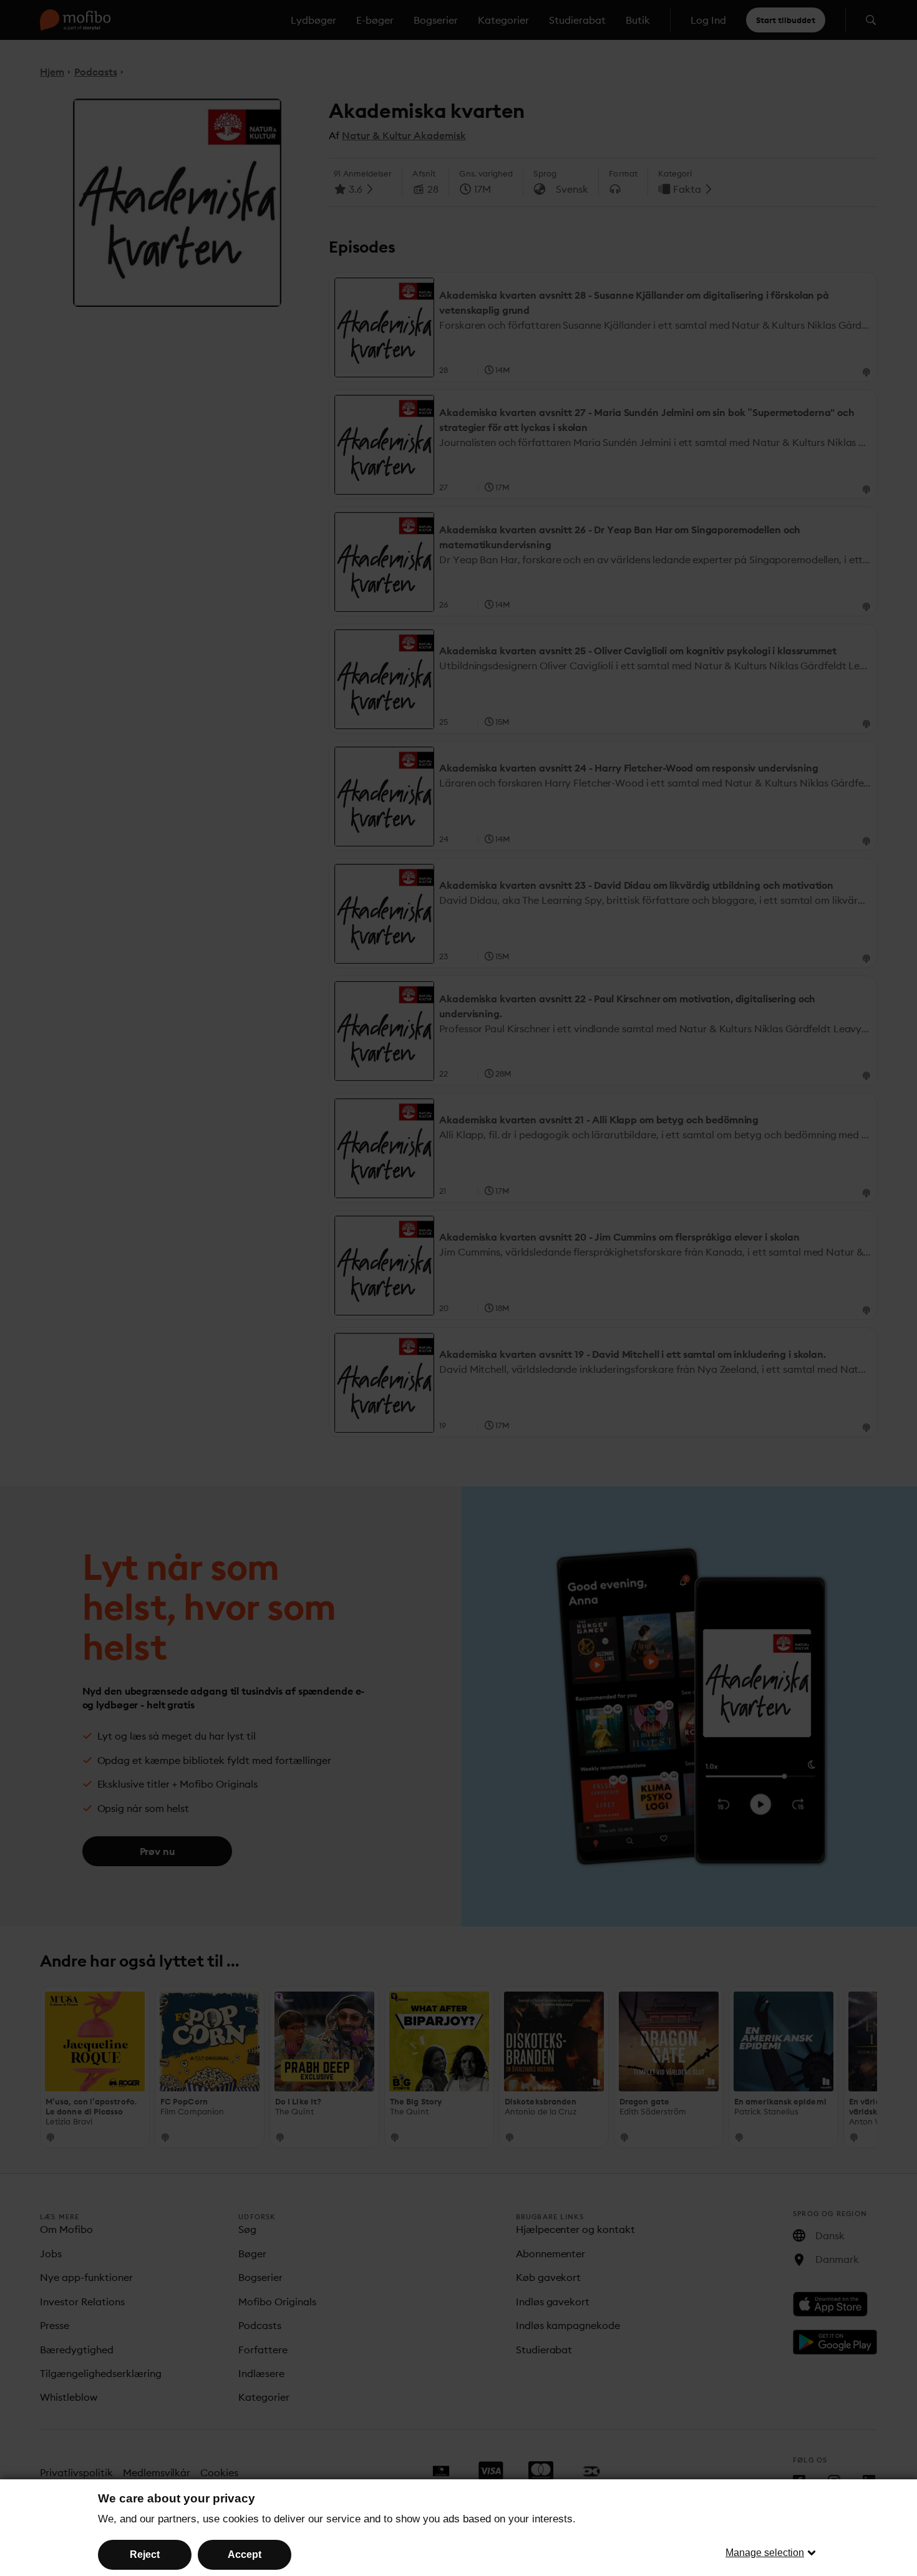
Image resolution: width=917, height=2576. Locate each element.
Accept (245, 2554)
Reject (145, 2554)
